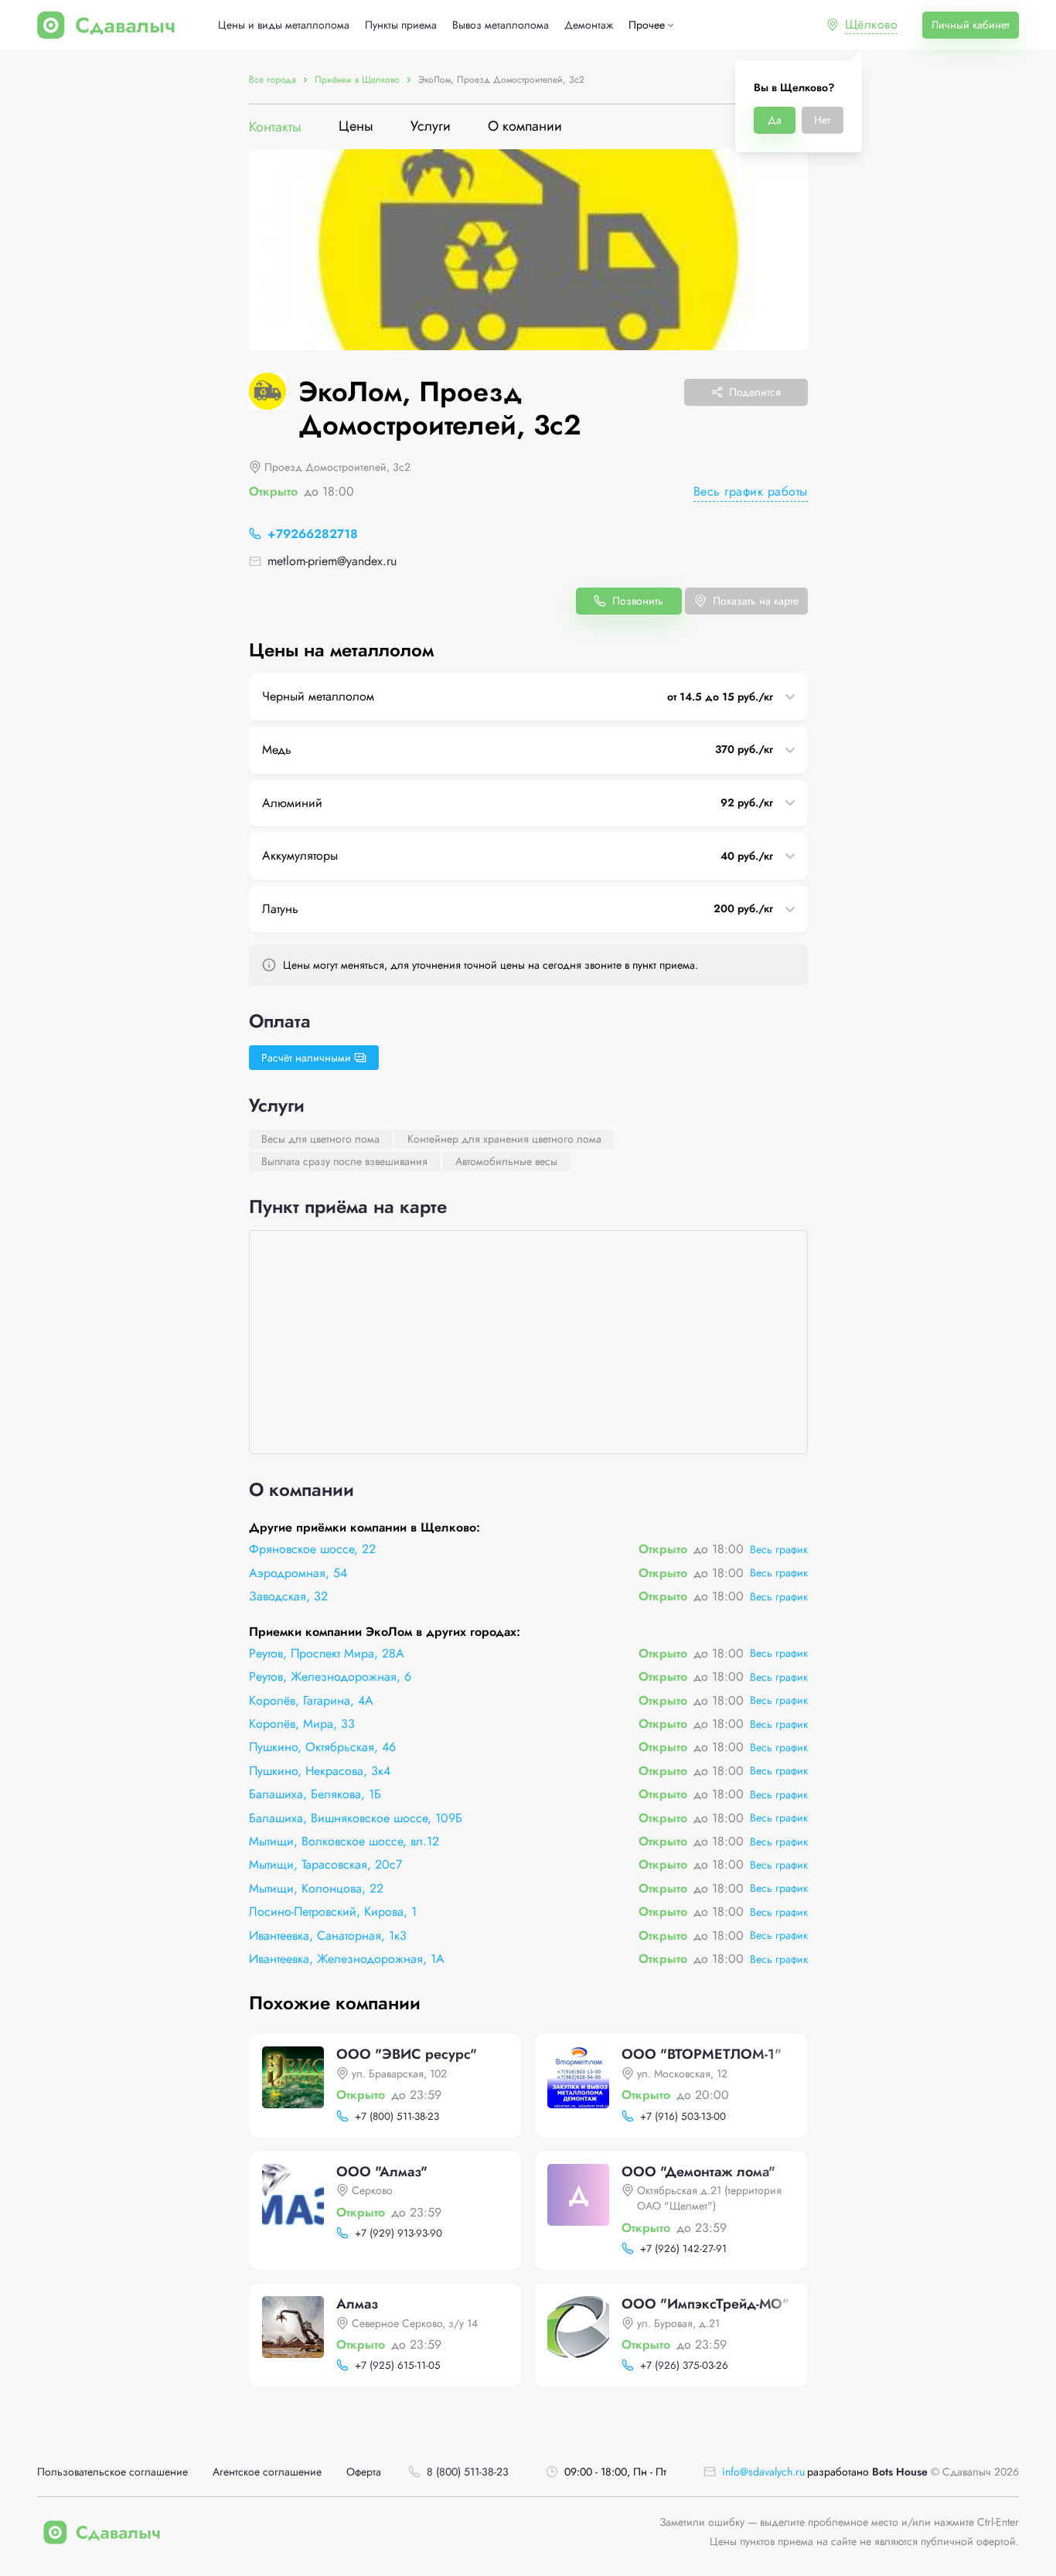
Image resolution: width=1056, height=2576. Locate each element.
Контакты (275, 127)
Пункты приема (401, 25)
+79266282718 (313, 534)
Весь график (779, 1549)
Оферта (364, 2472)
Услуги (431, 127)
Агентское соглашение (267, 2472)
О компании (525, 127)
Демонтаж (589, 25)
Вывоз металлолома (501, 25)
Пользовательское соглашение (112, 2472)
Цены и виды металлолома (284, 25)
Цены (356, 127)
